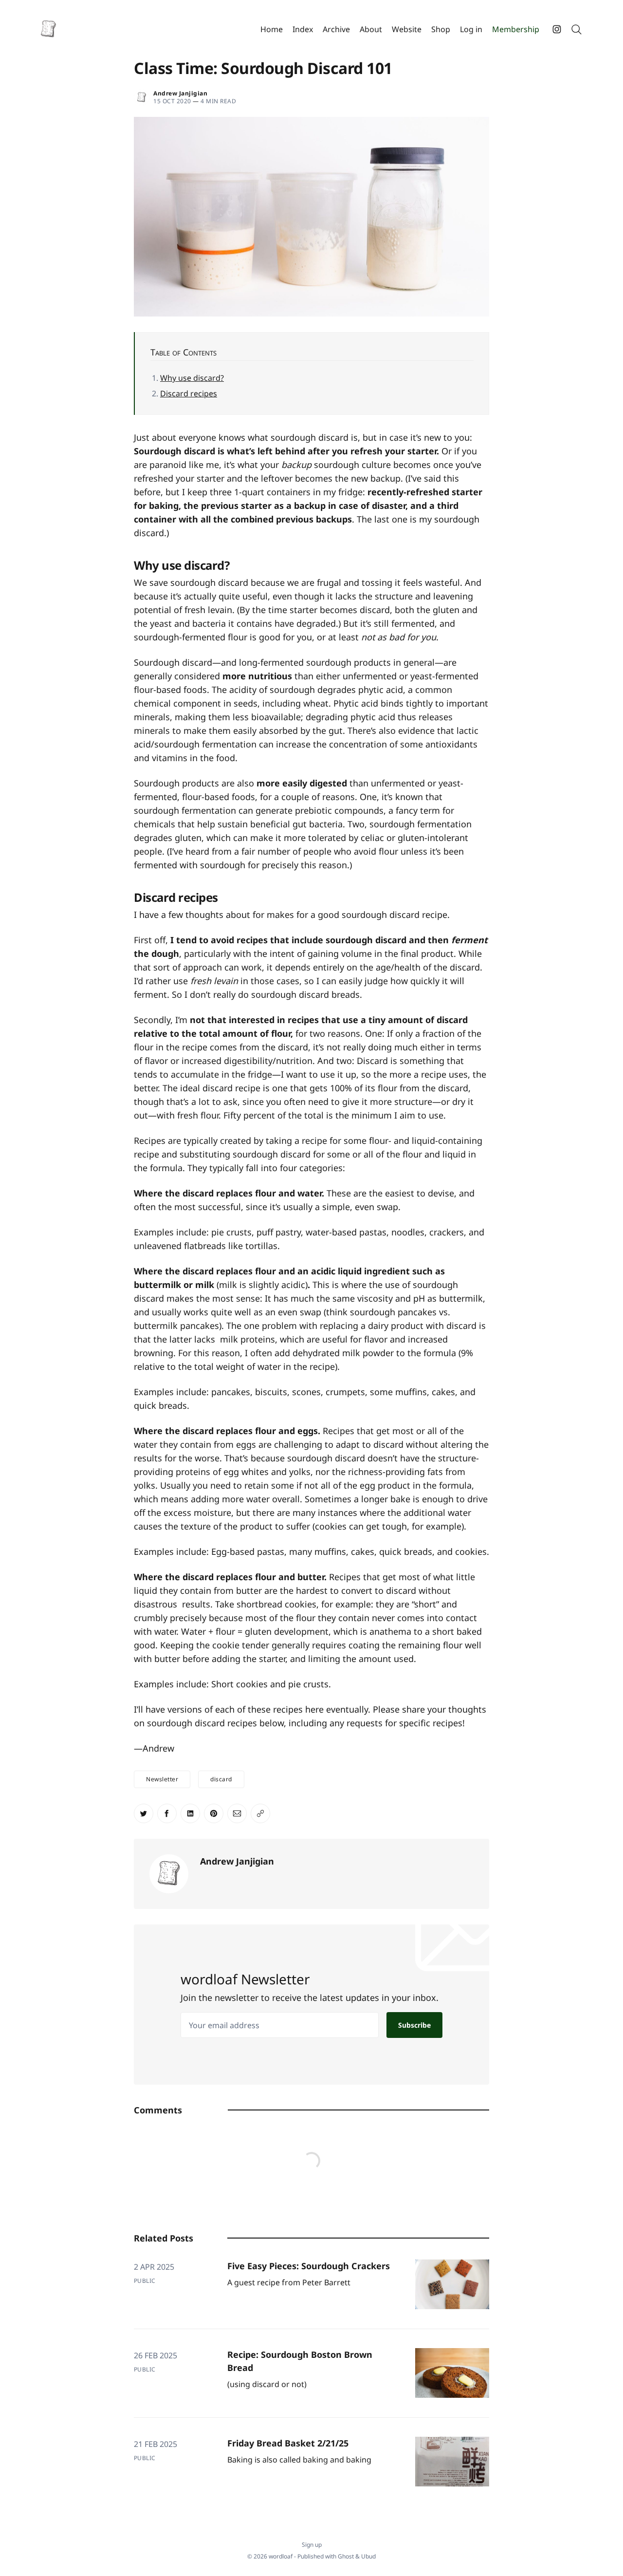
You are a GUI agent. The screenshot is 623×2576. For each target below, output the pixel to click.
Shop (441, 29)
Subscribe (414, 2025)
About (371, 29)
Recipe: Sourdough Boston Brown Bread (300, 2361)
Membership (516, 29)
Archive (336, 29)
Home (272, 29)
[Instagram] (557, 29)
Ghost (346, 2556)
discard (221, 1779)
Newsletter (162, 1779)
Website (407, 29)
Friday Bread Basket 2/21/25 (288, 2443)
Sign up (312, 2545)
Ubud (368, 2556)
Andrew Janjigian (180, 93)
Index (303, 29)
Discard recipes (189, 393)
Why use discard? (192, 378)
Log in (471, 29)
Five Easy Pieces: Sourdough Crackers (309, 2266)
